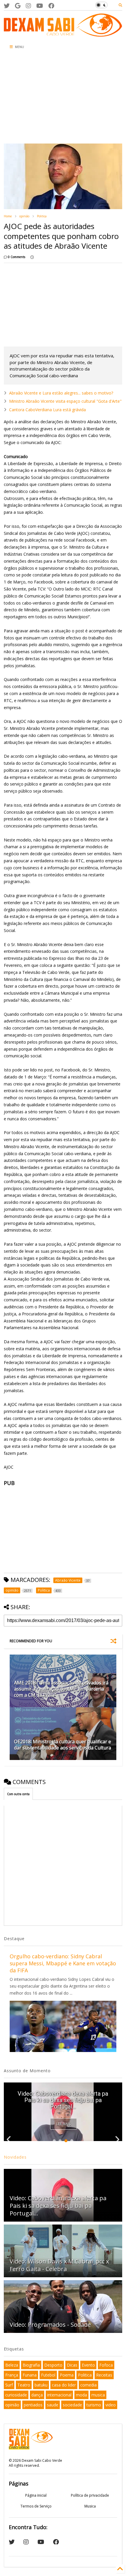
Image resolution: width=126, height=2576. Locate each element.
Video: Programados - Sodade (50, 2325)
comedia (88, 2385)
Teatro (24, 2385)
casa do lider (64, 2385)
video (111, 2405)
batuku (41, 2385)
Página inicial (36, 2495)
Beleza (12, 2365)
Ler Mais (63, 2124)
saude (53, 2405)
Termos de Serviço (36, 2506)
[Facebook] (51, 6)
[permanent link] (32, 257)
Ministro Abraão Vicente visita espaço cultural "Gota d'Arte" (65, 401)
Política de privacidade (90, 2495)
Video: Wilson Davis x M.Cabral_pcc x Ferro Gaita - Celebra (59, 2265)
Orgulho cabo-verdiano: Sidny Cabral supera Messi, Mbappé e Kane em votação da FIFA (63, 1963)
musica (98, 2395)
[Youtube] (40, 6)
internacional (59, 2395)
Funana (30, 2375)
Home (8, 216)
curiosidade (16, 2395)
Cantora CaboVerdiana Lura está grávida (47, 410)
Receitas (104, 2375)
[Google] (18, 6)
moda (81, 2395)
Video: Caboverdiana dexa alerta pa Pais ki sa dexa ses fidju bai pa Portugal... (63, 2100)
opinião (24, 216)
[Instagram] (28, 6)
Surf (9, 2385)
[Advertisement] (41, 98)
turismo (94, 2405)
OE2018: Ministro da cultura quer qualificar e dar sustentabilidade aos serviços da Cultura (63, 1745)
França (12, 2375)
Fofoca (106, 2365)
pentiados (33, 2405)
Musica (90, 2506)
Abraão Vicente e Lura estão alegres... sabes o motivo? (61, 393)
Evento (88, 2365)
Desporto (53, 2365)
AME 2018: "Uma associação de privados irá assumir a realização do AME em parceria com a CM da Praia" (61, 1689)
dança (37, 2395)
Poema (67, 2375)
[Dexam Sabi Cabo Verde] (63, 34)
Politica (42, 216)
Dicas (72, 2365)
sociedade (72, 2405)
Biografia (31, 2365)
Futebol (48, 2375)
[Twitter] (7, 6)
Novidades (15, 2157)
